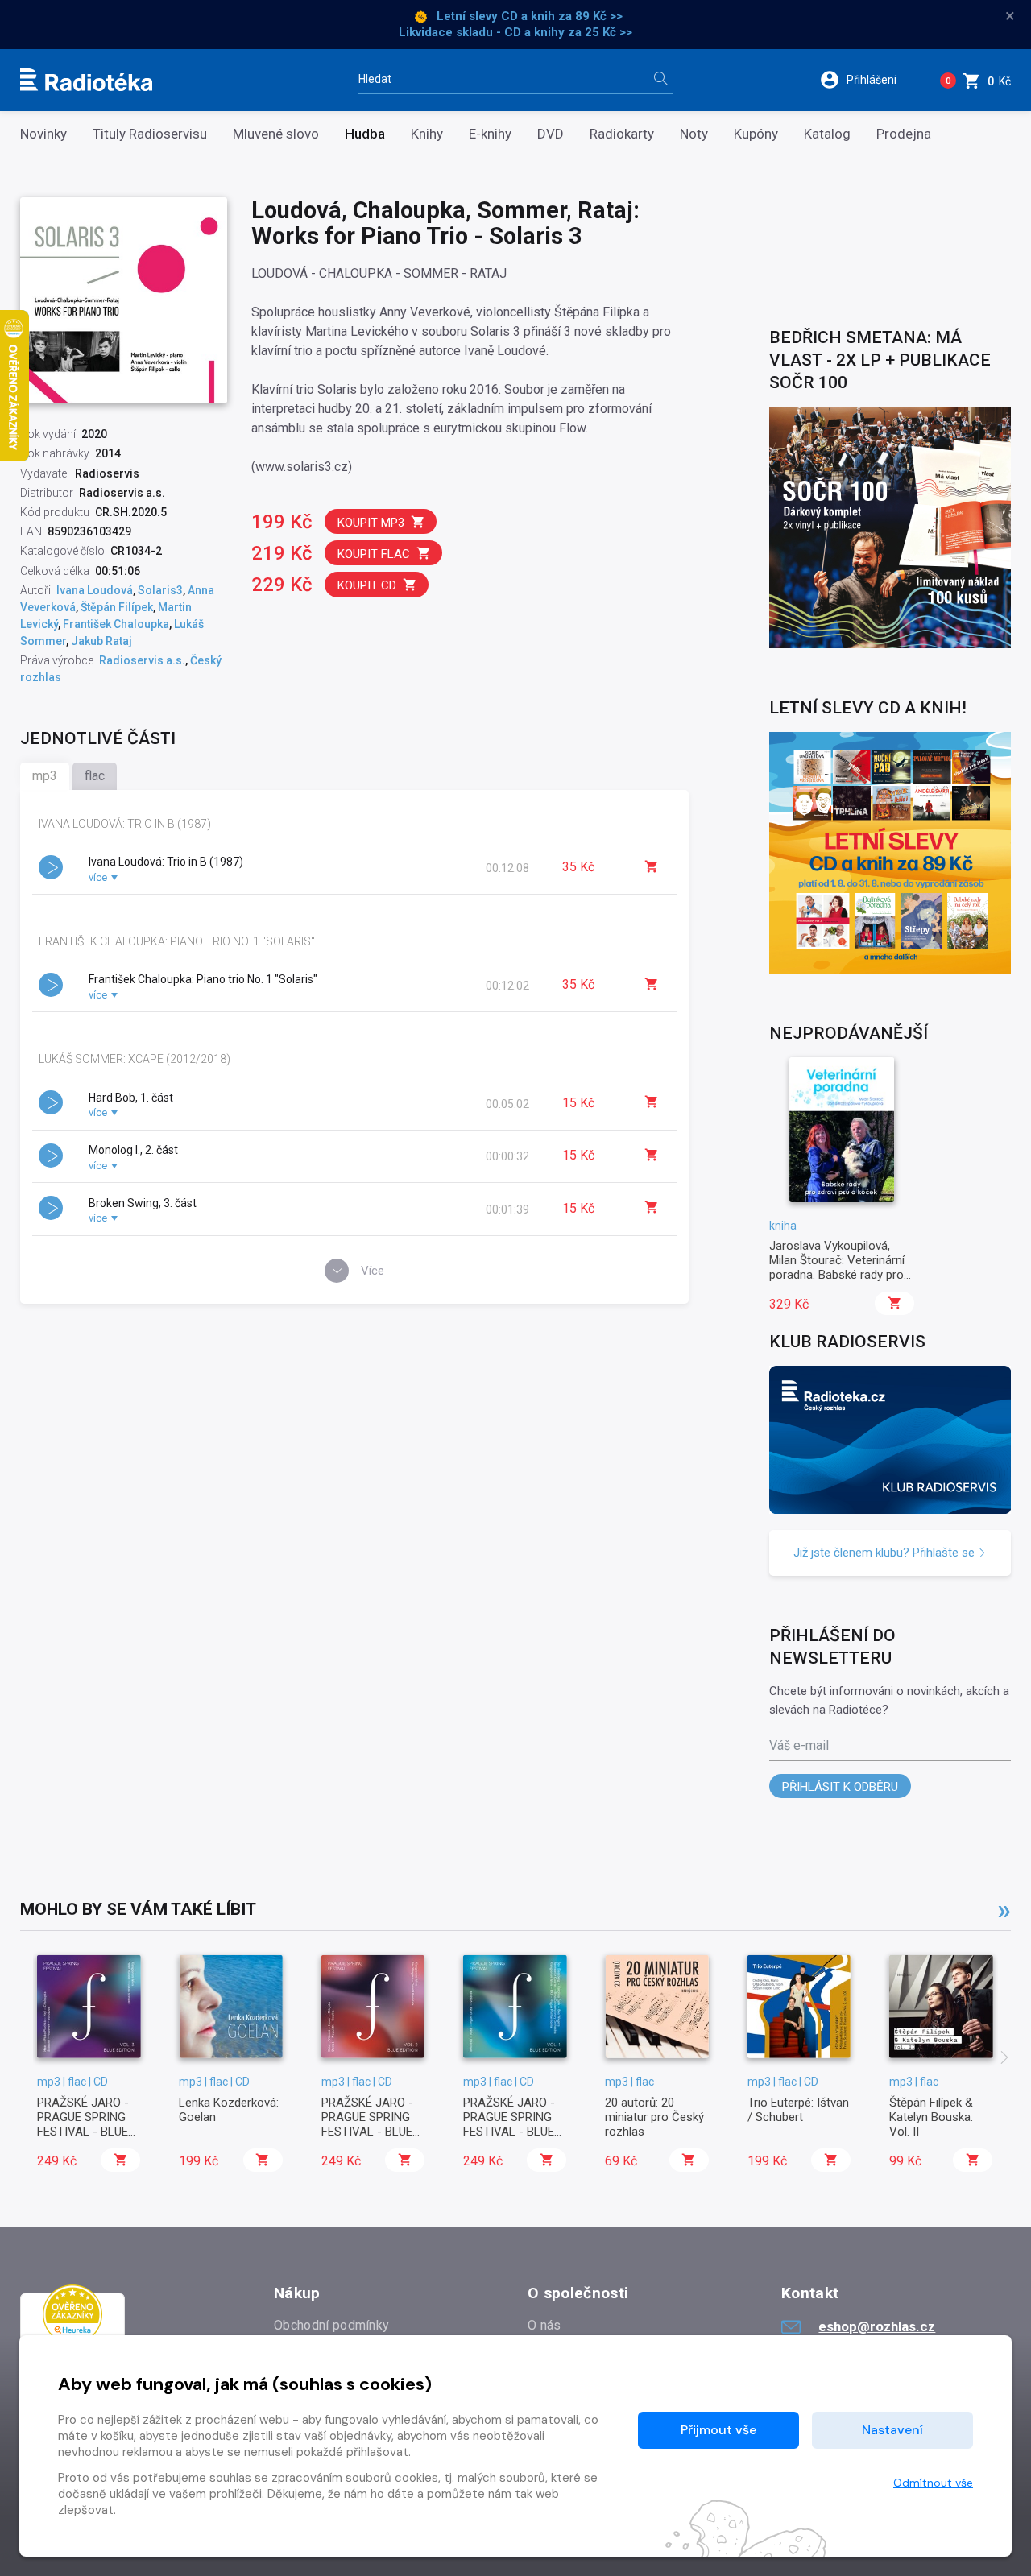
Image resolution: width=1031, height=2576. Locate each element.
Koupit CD (367, 585)
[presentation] (1004, 2059)
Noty (694, 134)
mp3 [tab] (45, 776)
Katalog (827, 134)
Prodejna (904, 134)
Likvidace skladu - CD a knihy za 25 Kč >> (515, 32)
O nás (544, 2325)
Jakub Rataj (101, 641)
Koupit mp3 (371, 523)
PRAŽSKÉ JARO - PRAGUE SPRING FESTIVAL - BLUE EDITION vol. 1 (509, 2125)
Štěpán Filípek (117, 607)
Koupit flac (374, 554)
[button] (869, 80)
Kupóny (756, 134)
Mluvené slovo (276, 134)
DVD (551, 134)
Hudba (365, 134)
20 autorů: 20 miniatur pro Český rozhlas (654, 2117)
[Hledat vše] (660, 80)
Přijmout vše (718, 2430)
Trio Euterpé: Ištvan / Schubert (798, 2110)
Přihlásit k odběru (840, 1787)
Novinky (43, 134)
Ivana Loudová (95, 590)
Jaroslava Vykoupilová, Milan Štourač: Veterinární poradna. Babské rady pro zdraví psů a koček (837, 1268)
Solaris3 (160, 590)
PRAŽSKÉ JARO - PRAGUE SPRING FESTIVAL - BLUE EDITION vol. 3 (83, 2125)
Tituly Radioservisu (150, 134)
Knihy (427, 134)
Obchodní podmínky (331, 2325)
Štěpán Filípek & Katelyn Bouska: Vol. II (931, 2117)
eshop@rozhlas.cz (877, 2326)
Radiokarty (622, 134)
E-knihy (490, 134)
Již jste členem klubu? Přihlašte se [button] (886, 1553)
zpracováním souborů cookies (355, 2478)
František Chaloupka (116, 624)
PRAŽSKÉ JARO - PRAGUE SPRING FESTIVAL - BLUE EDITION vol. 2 (367, 2125)
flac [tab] (95, 776)
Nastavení (892, 2430)
